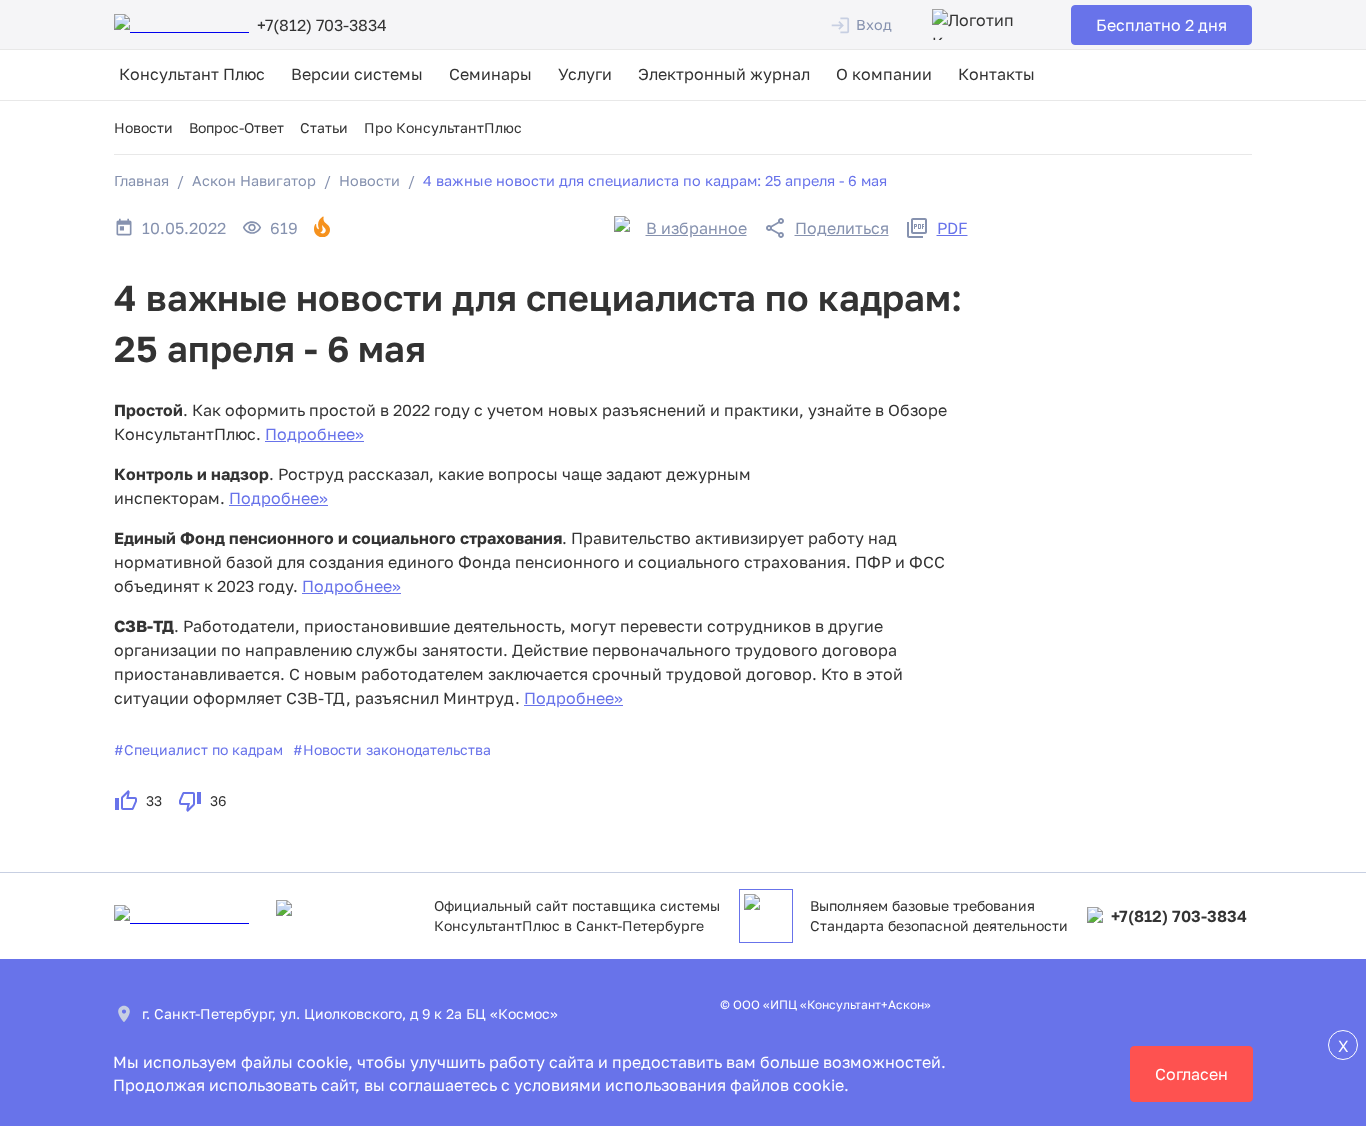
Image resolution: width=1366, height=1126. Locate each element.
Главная (141, 180)
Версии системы (357, 74)
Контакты (996, 74)
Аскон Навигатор (254, 180)
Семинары (490, 74)
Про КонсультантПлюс (443, 127)
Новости (143, 127)
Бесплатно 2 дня (1161, 25)
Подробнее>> (314, 434)
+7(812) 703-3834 (1179, 916)
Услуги (585, 74)
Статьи (324, 127)
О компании (884, 74)
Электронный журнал (724, 74)
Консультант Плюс (192, 74)
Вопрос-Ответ (236, 127)
